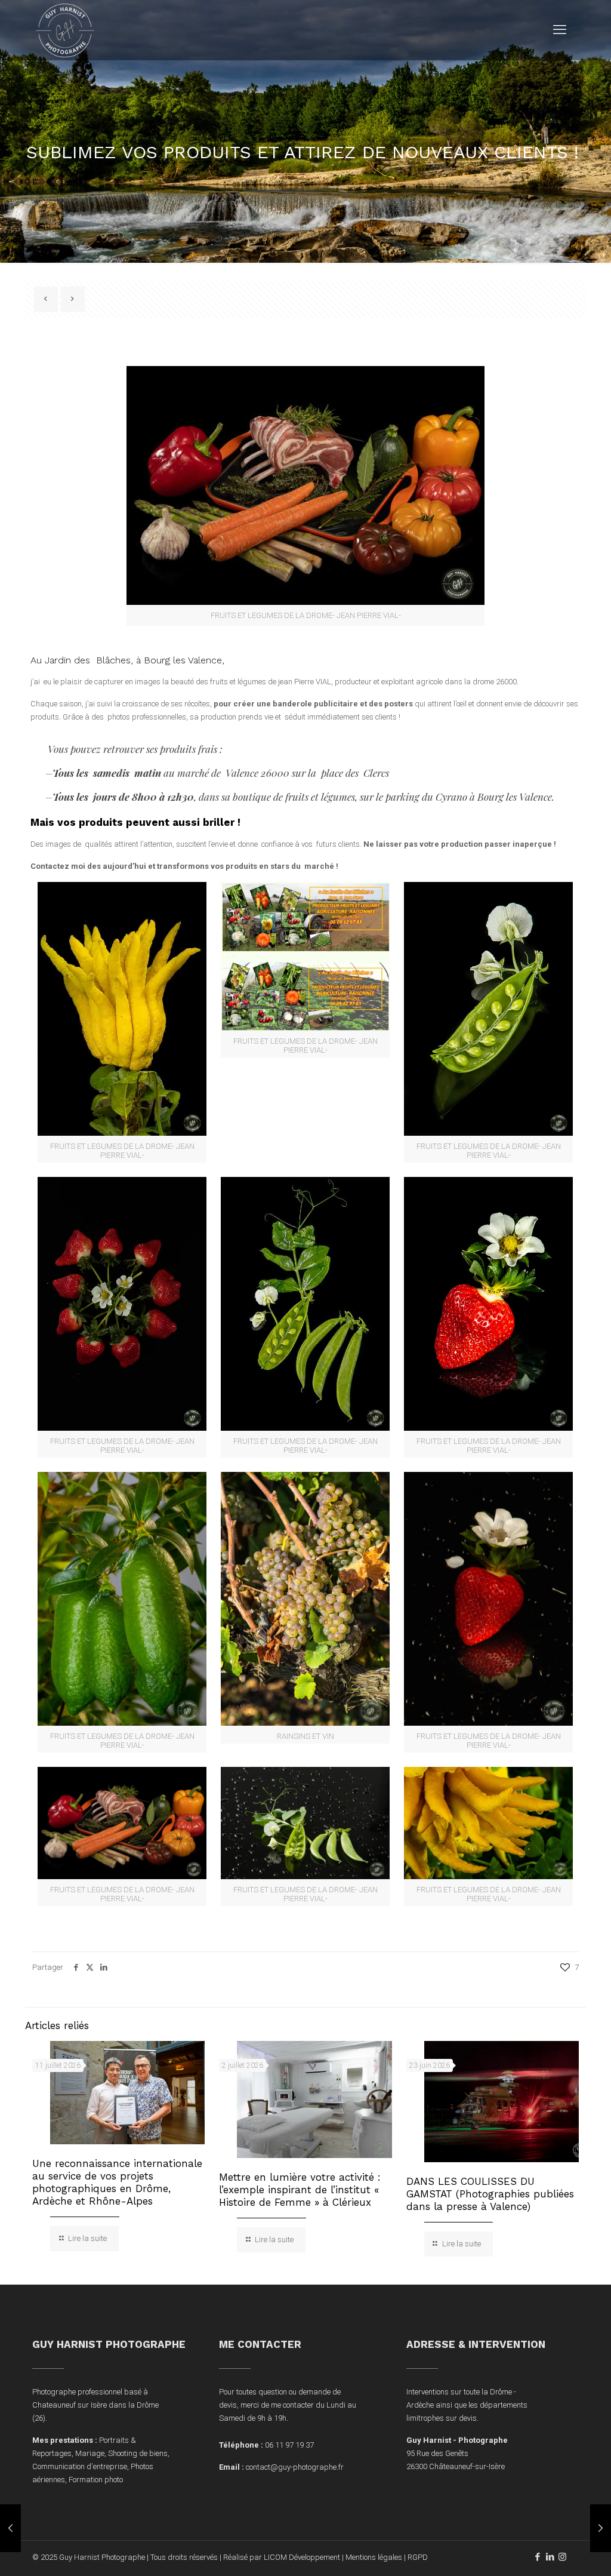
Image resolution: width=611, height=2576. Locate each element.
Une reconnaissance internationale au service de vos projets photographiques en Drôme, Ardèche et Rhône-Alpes (117, 2182)
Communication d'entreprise (80, 2466)
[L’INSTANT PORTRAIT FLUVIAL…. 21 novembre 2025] (10, 2528)
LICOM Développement (302, 2557)
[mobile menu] (560, 30)
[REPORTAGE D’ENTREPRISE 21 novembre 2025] (601, 2528)
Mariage (90, 2453)
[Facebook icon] (537, 2557)
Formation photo (96, 2480)
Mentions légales (374, 2557)
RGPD (418, 2557)
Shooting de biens (138, 2453)
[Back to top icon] (554, 2552)
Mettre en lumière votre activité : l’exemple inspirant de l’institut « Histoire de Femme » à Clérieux (300, 2190)
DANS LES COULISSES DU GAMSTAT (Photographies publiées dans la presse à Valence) (490, 2194)
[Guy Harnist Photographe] (65, 30)
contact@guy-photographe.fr (295, 2467)
